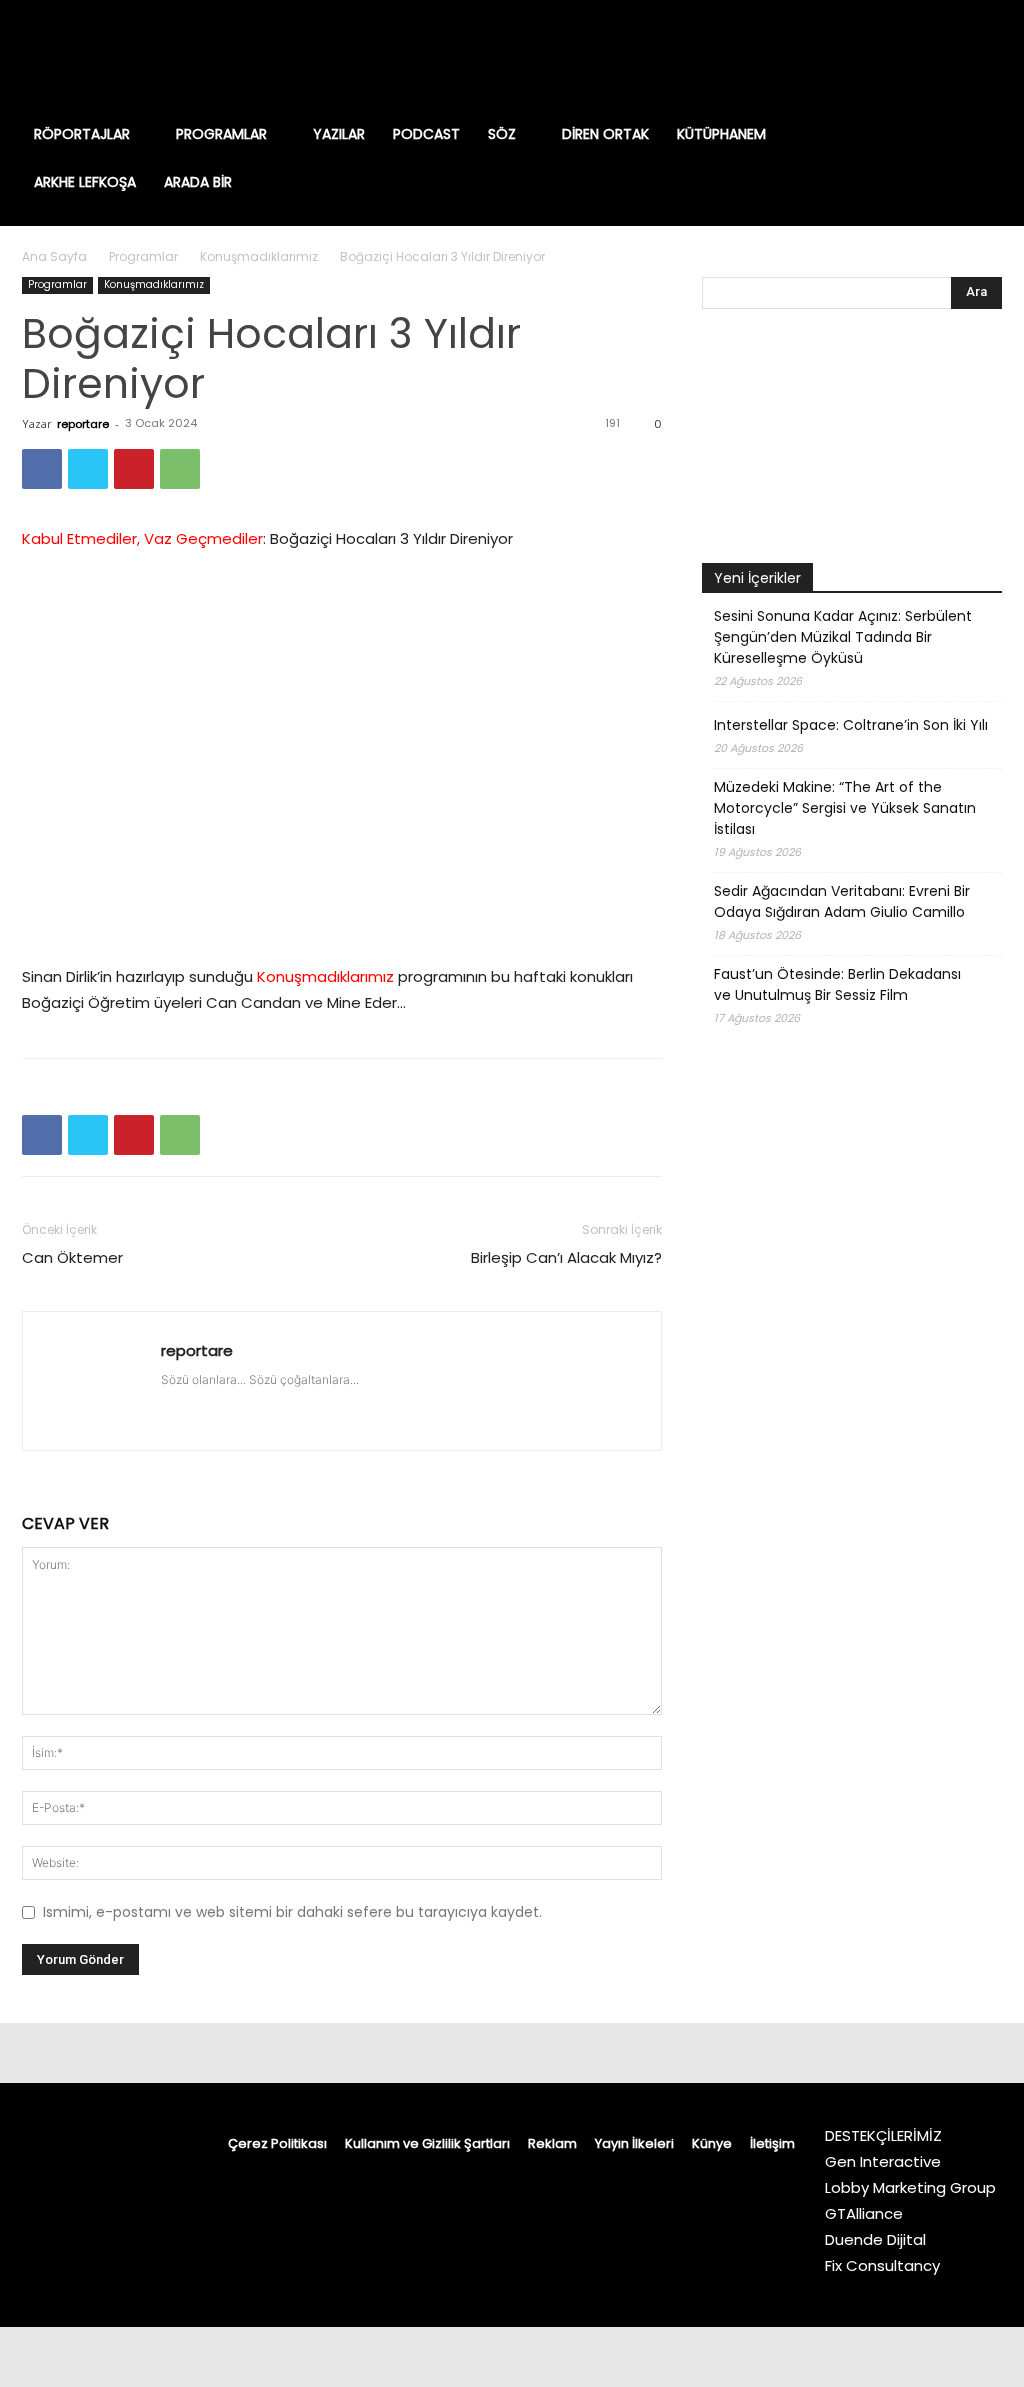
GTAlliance (864, 2213)
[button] (966, 134)
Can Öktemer (72, 1257)
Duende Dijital (875, 2239)
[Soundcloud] (287, 1400)
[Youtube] (992, 55)
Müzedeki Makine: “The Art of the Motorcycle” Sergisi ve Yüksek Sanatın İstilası (845, 808)
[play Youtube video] (342, 758)
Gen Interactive (883, 2161)
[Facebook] (822, 55)
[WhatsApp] (180, 469)
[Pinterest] (134, 469)
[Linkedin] (890, 55)
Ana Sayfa (54, 256)
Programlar (143, 256)
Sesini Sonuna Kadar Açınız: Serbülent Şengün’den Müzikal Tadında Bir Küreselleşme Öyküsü (843, 637)
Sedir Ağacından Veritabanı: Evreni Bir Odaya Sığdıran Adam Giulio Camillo (842, 901)
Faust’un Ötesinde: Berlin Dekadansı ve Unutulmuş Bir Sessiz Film (837, 984)
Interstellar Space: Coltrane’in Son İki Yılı (851, 725)
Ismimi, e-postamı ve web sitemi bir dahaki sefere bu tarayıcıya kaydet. (292, 1912)
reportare (83, 424)
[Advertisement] (852, 1553)
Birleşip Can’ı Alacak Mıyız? (566, 1257)
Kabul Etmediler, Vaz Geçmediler (142, 538)
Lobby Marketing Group (910, 2187)
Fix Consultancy (882, 2265)
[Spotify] (924, 55)
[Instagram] (856, 55)
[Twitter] (958, 55)
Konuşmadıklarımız (259, 256)
